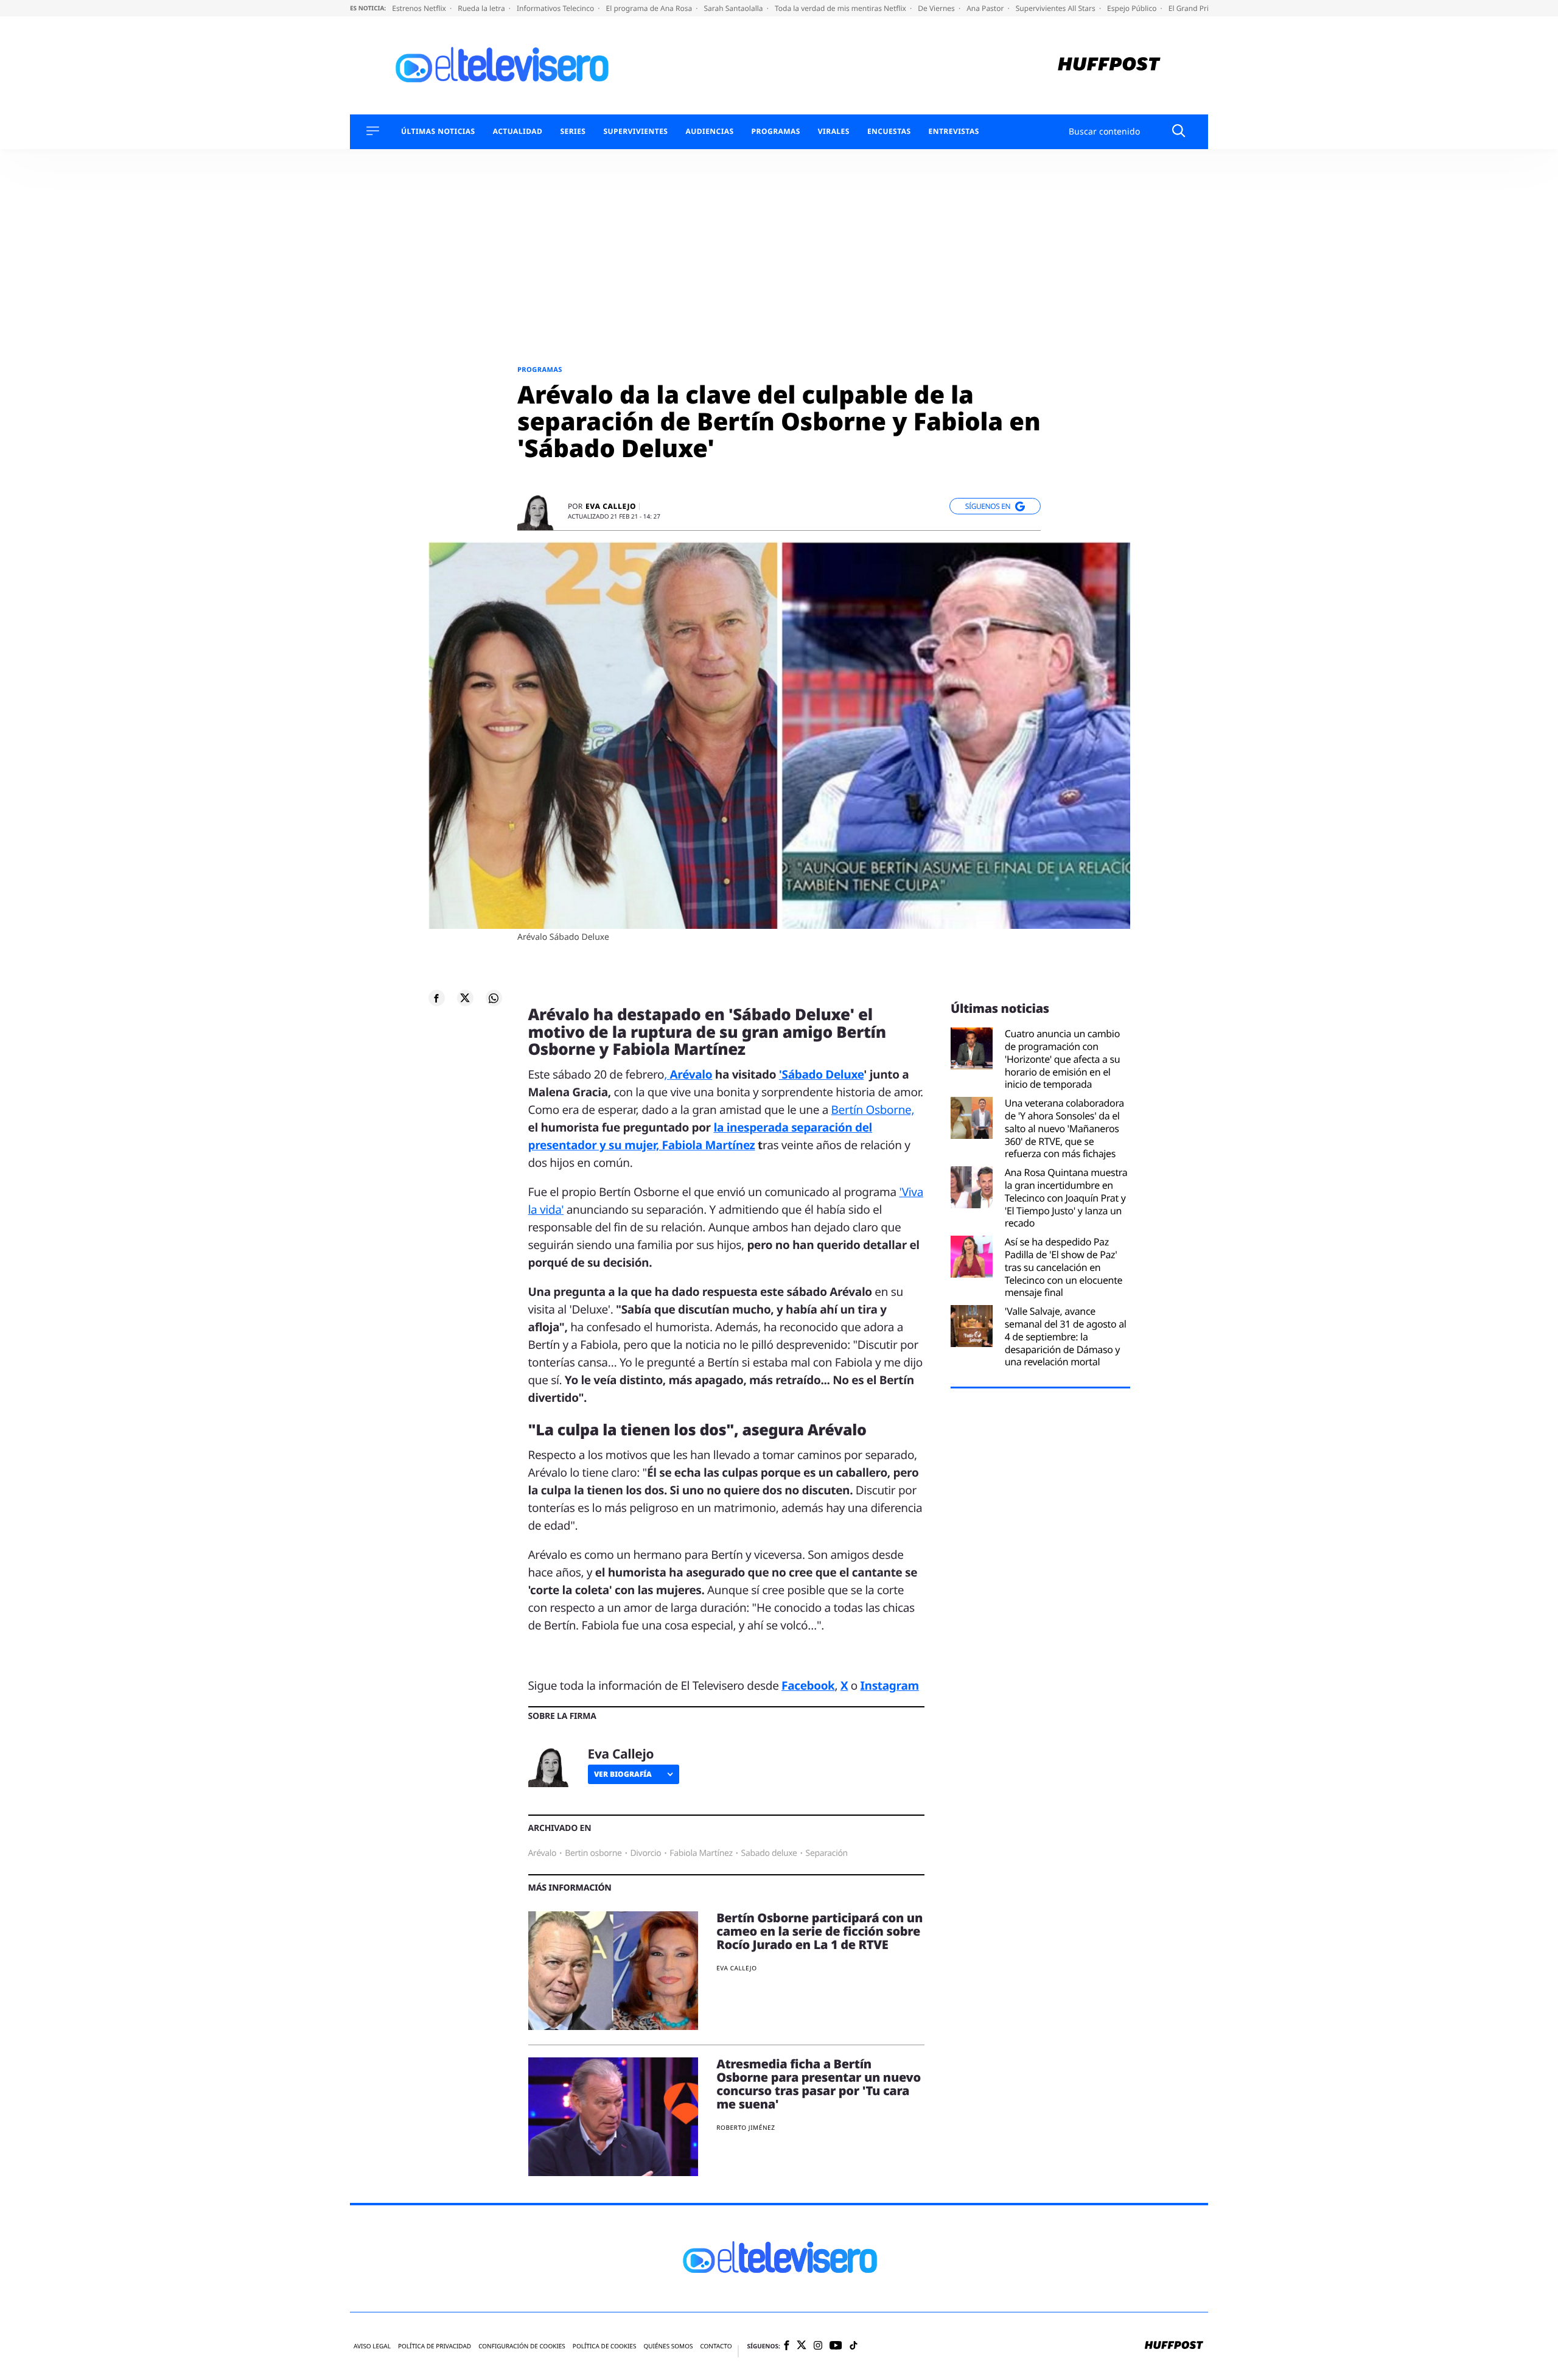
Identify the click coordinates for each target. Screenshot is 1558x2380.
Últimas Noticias (438, 131)
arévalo (543, 1853)
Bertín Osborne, (873, 1110)
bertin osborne (593, 1853)
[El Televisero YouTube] (836, 2346)
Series (573, 131)
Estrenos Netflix (420, 8)
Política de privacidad (435, 2346)
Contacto (716, 2346)
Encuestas (889, 131)
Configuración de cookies (522, 2346)
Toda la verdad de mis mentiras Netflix (841, 8)
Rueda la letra (482, 8)
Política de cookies (605, 2346)
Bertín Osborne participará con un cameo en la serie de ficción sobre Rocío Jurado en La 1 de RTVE (819, 1931)
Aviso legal (372, 2346)
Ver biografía (623, 1774)
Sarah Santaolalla (734, 8)
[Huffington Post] (1109, 65)
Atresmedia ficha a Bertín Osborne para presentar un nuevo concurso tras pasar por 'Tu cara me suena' (819, 2084)
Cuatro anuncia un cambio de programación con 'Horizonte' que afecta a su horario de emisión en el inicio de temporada (1063, 1059)
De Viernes (937, 8)
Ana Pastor (986, 8)
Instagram (890, 1685)
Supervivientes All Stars (1057, 8)
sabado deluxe (769, 1853)
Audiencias (709, 131)
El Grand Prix (1192, 8)
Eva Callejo (611, 506)
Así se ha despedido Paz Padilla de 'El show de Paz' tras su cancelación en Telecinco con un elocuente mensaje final (1064, 1267)
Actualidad (518, 131)
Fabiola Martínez (701, 1853)
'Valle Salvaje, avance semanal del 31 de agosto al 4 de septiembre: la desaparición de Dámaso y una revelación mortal (1066, 1337)
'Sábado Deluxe (822, 1074)
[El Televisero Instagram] (818, 2346)
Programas (776, 131)
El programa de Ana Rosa (650, 8)
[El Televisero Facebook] (787, 2346)
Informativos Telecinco (556, 8)
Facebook (808, 1685)
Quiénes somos (668, 2346)
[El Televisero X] (802, 2346)
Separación (827, 1853)
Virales (834, 131)
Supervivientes (635, 131)
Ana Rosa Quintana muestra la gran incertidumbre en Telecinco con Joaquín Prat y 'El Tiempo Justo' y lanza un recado (1066, 1198)
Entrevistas (954, 131)
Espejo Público (1133, 8)
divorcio (645, 1853)
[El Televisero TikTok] (854, 2346)
